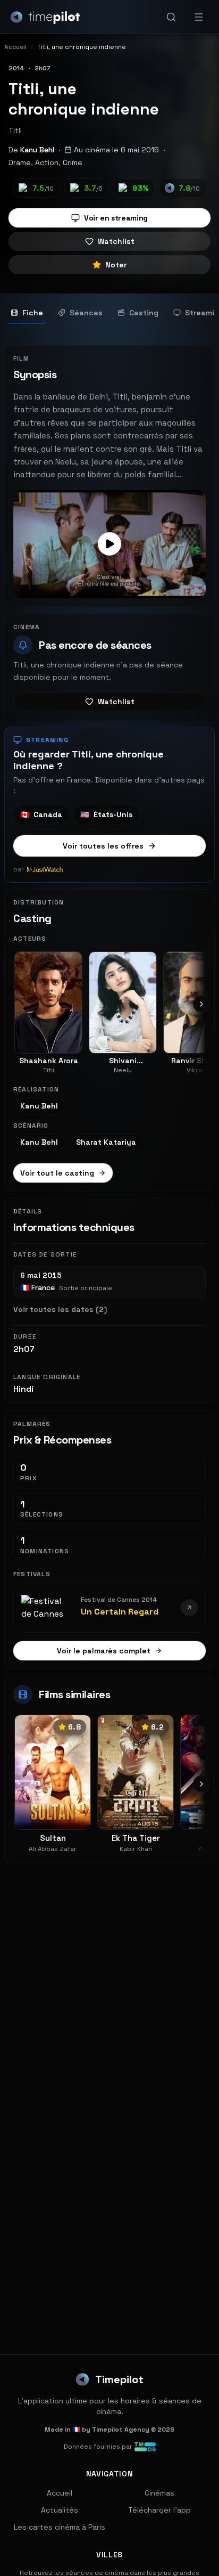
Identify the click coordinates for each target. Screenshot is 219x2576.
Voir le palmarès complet (104, 1651)
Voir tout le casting (57, 1173)
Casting (144, 313)
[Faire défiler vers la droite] (201, 1004)
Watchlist (116, 241)
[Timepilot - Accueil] (45, 17)
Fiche (33, 313)
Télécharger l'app (159, 2510)
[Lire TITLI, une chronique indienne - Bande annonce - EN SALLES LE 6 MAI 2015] (109, 544)
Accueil (60, 2493)
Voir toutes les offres (103, 846)
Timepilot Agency (121, 2430)
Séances (86, 313)
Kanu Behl (37, 150)
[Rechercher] (171, 17)
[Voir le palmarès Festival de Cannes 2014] (189, 1608)
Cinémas (159, 2493)
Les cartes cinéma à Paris (60, 2527)
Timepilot (119, 2379)
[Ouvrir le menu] (199, 17)
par (19, 869)
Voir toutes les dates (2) (60, 1309)
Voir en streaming (116, 218)
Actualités (60, 2510)
